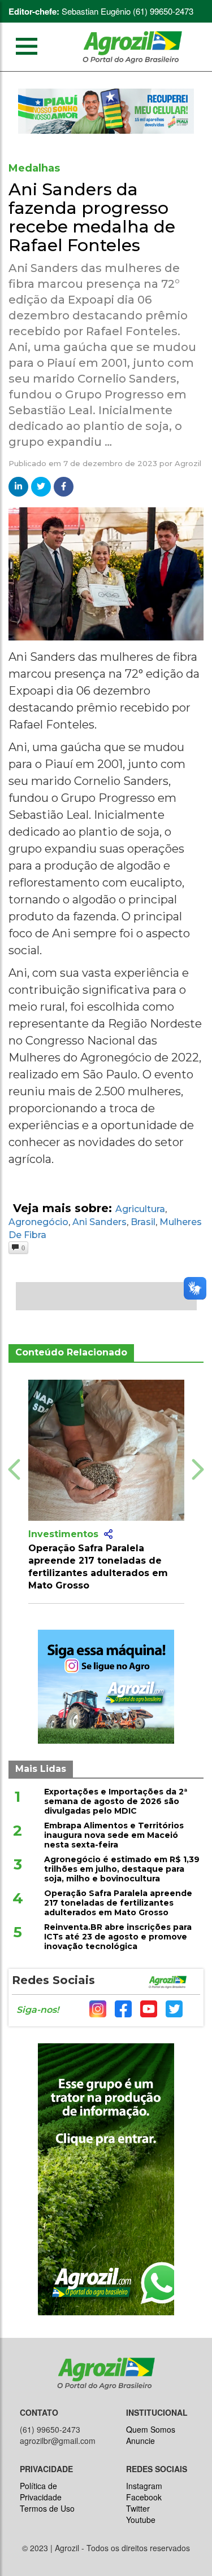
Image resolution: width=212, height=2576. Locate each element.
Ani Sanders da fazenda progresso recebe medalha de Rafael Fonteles (92, 217)
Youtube (141, 2520)
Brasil (143, 1222)
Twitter (138, 2508)
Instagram (144, 2486)
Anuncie (140, 2441)
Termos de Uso (47, 2508)
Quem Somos (151, 2429)
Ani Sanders (99, 1222)
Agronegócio (38, 1222)
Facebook (144, 2497)
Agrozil (188, 463)
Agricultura (140, 1209)
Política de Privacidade (41, 2491)
